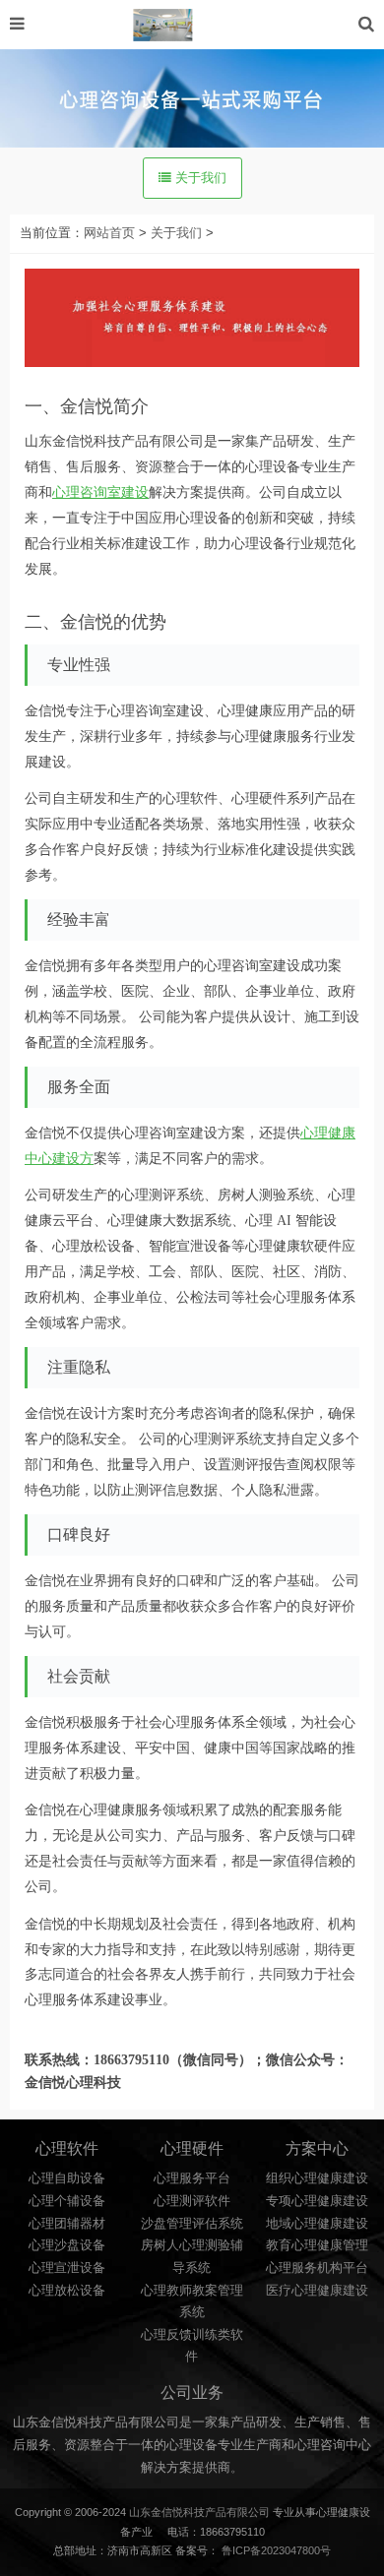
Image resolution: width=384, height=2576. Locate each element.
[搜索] (366, 24)
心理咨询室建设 (100, 492)
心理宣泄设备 (67, 2268)
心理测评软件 (192, 2201)
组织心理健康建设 (317, 2178)
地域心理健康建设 (317, 2224)
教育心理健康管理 (317, 2245)
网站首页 (109, 233)
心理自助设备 (67, 2178)
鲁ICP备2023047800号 (276, 2550)
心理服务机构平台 (317, 2268)
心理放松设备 (67, 2291)
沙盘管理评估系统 (192, 2224)
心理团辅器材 (67, 2224)
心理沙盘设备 (67, 2245)
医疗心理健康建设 (317, 2291)
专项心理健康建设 (317, 2201)
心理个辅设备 (67, 2201)
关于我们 (199, 178)
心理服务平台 (192, 2178)
